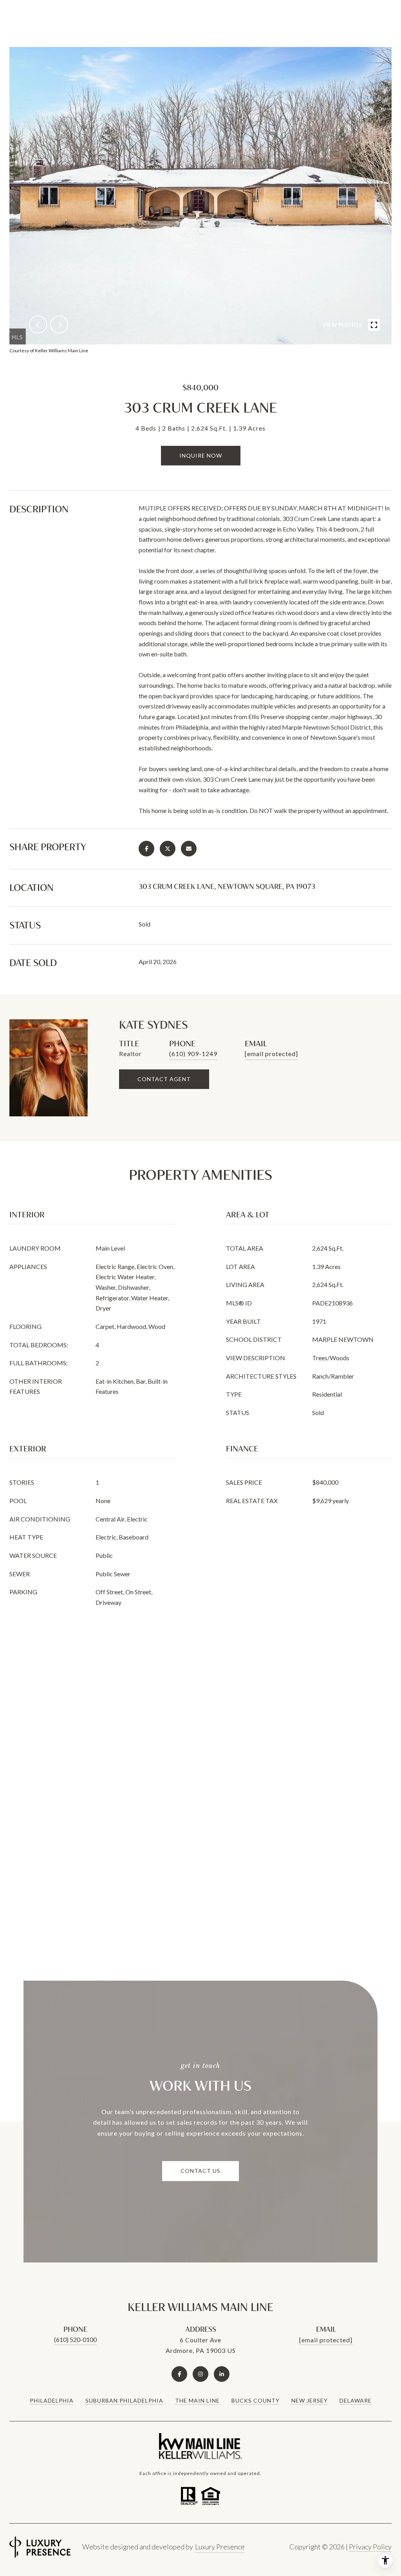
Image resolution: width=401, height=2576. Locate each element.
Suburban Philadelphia (124, 2400)
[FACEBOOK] (179, 2374)
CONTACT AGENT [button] (164, 1079)
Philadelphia (52, 2400)
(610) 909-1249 (193, 1054)
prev (38, 324)
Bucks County (256, 2400)
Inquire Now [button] (201, 455)
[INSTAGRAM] (200, 2374)
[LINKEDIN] (222, 2374)
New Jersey (310, 2400)
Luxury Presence (220, 2547)
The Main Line (197, 2400)
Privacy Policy (370, 2547)
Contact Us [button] (200, 2171)
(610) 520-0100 (75, 2339)
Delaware (356, 2400)
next (59, 324)
